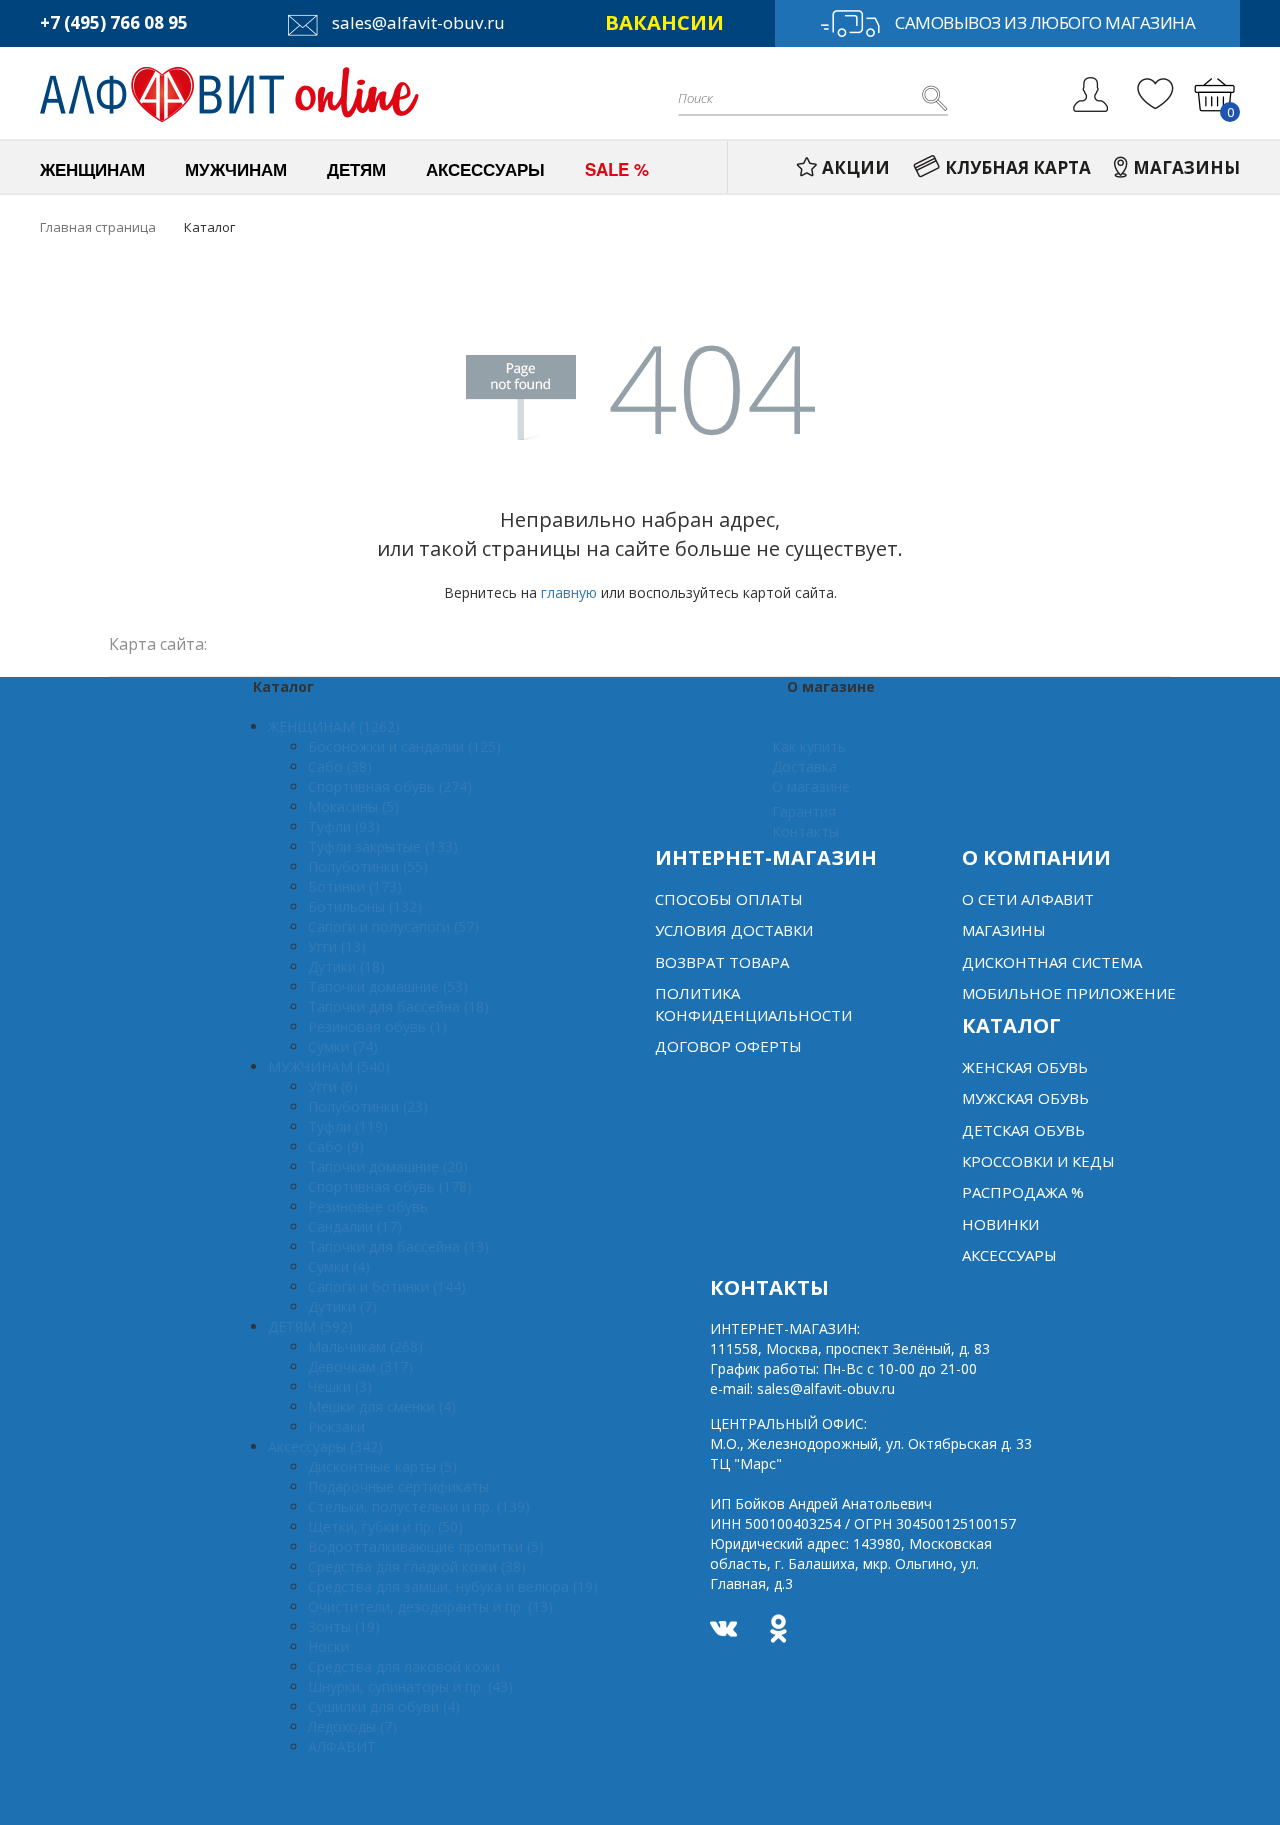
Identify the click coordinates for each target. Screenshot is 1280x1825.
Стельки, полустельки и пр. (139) (419, 1506)
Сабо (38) (340, 766)
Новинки (1000, 1224)
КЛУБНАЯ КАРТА (1018, 167)
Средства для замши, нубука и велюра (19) (453, 1586)
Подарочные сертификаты (398, 1486)
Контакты (805, 831)
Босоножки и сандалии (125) (404, 746)
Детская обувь (1023, 1130)
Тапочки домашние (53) (388, 986)
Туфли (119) (348, 1126)
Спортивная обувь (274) (390, 786)
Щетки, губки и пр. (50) (385, 1526)
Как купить (809, 746)
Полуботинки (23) (368, 1106)
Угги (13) (337, 946)
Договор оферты (728, 1046)
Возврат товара (722, 962)
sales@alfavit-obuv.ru (416, 22)
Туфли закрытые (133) (383, 846)
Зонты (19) (344, 1626)
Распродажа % (1023, 1192)
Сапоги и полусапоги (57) (393, 926)
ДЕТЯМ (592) (310, 1326)
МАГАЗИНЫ (1186, 167)
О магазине (811, 786)
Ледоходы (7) (352, 1726)
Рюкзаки (336, 1426)
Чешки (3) (340, 1386)
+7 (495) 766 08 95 (114, 22)
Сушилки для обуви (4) (384, 1706)
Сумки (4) (339, 1266)
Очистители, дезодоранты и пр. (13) (430, 1606)
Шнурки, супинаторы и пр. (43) (410, 1686)
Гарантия (804, 811)
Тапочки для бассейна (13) (398, 1246)
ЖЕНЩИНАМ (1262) (334, 726)
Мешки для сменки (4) (382, 1406)
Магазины (1004, 930)
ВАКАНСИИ (664, 22)
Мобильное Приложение (1069, 993)
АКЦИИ (856, 167)
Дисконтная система (1052, 962)
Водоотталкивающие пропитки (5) (426, 1546)
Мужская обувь (1025, 1098)
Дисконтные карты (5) (382, 1466)
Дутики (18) (346, 966)
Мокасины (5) (353, 806)
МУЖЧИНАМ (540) (329, 1066)
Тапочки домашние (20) (388, 1166)
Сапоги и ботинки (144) (387, 1286)
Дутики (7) (342, 1306)
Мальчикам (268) (365, 1346)
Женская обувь (1025, 1067)
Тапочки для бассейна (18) (398, 1006)
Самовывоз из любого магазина (1045, 22)
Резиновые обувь (368, 1206)
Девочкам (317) (360, 1366)
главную (569, 592)
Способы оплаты (729, 899)
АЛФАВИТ (342, 1746)
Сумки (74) (343, 1046)
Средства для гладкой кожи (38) (417, 1566)
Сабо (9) (336, 1146)
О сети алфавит (1028, 899)
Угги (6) (333, 1086)
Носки (328, 1646)
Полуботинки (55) (368, 866)
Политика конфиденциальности (753, 1003)
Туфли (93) (344, 826)
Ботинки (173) (355, 886)
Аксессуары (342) (325, 1446)
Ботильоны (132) (365, 906)
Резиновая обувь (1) (377, 1026)
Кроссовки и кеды (1038, 1161)
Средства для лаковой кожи (404, 1666)
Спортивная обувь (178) (390, 1186)
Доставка (804, 766)
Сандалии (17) (355, 1226)
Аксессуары (1009, 1255)
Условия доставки (734, 930)
